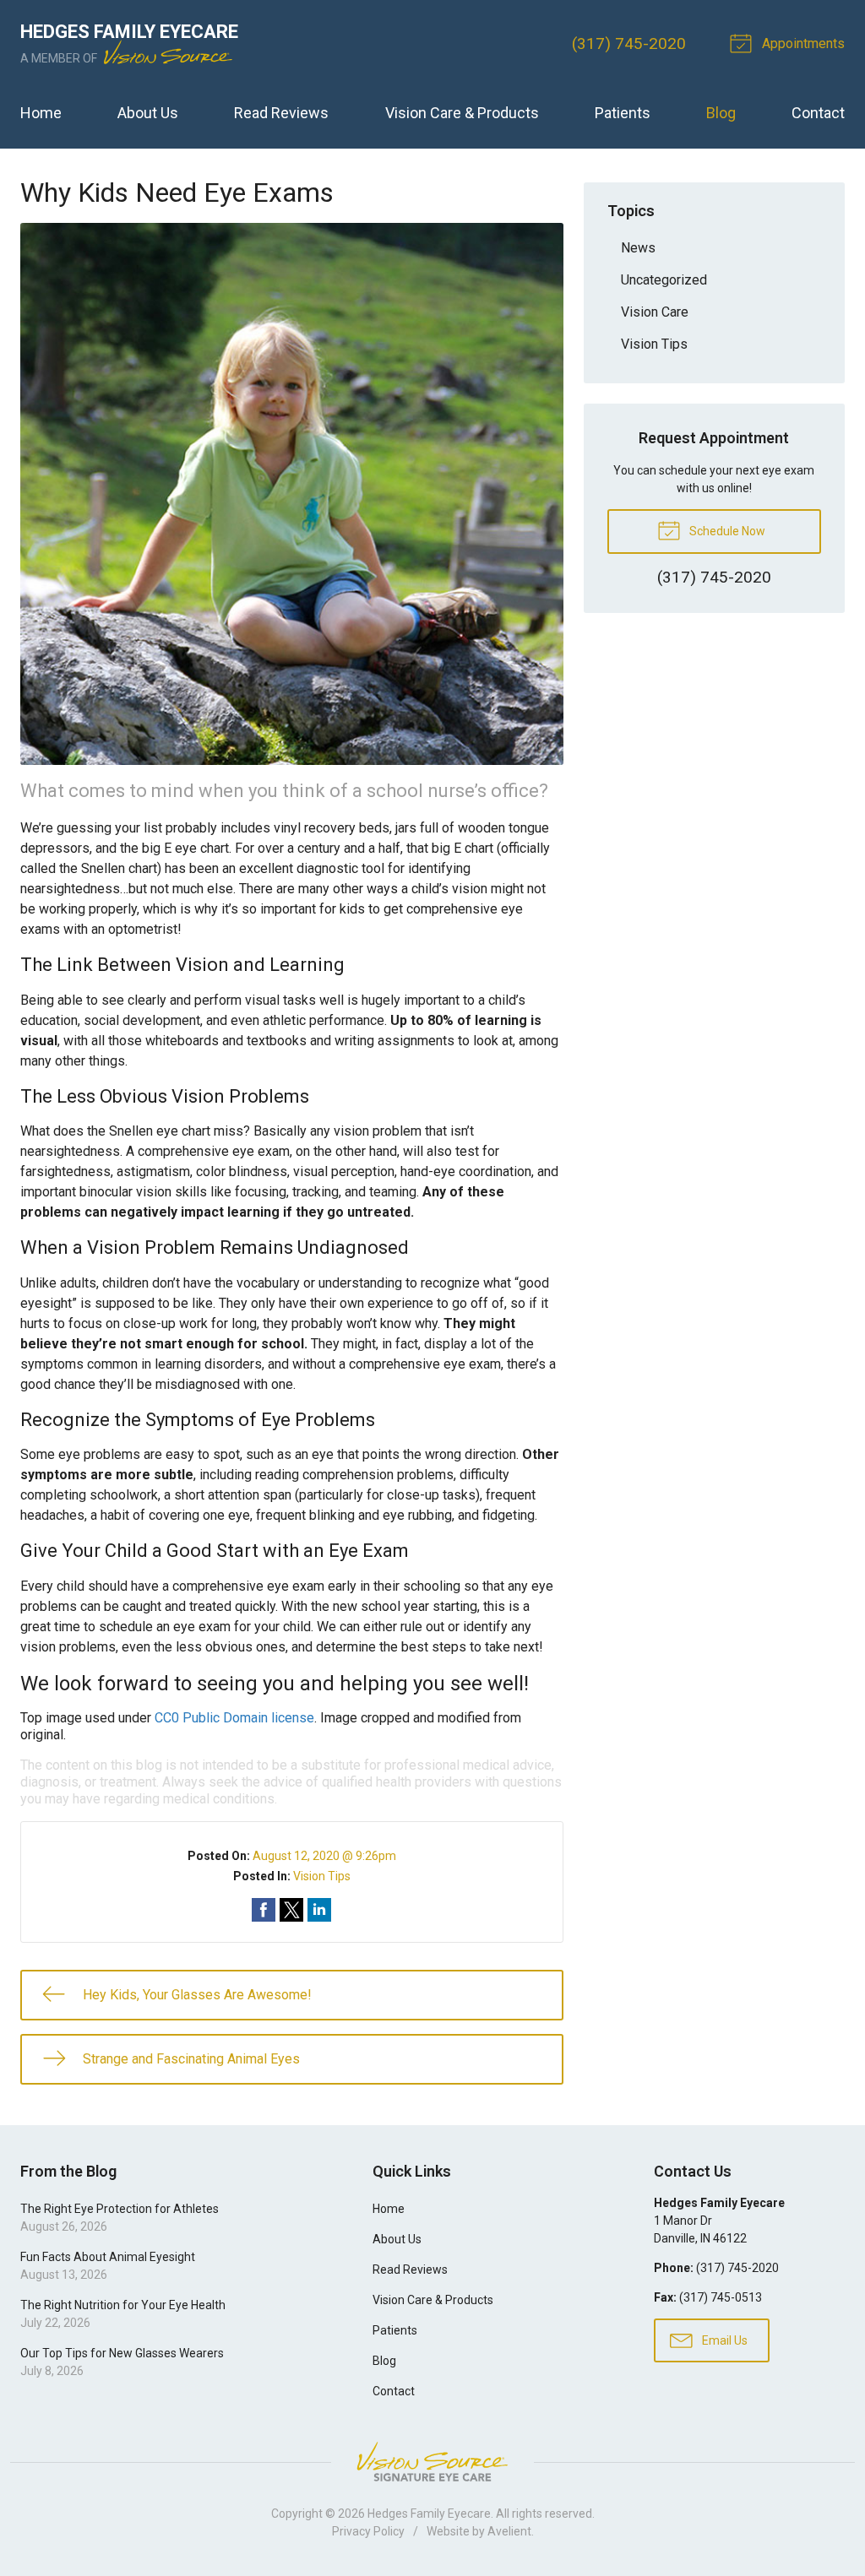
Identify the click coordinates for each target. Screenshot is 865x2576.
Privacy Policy (368, 2531)
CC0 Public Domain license (234, 1718)
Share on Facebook (264, 1910)
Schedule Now (726, 531)
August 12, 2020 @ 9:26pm (324, 1856)
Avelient (509, 2531)
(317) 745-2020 (629, 43)
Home (41, 113)
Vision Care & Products (462, 113)
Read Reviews (281, 113)
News (638, 248)
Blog (721, 113)
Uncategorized (664, 280)
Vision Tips (322, 1876)
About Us (148, 113)
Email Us (724, 2340)
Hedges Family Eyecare (429, 2514)
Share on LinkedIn (319, 1910)
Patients (623, 113)
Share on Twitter (291, 1910)
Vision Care (655, 312)
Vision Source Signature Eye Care (432, 2462)
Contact (818, 113)
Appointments (802, 43)
